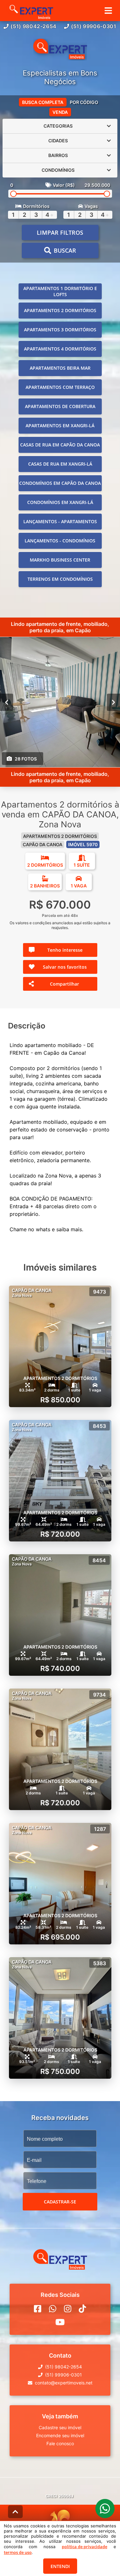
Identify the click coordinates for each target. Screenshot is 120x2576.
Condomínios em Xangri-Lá (60, 502)
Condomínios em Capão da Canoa (60, 483)
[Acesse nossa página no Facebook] (38, 2309)
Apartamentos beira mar (60, 368)
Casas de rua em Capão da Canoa (60, 445)
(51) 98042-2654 (34, 26)
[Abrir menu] (108, 11)
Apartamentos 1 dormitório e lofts (60, 291)
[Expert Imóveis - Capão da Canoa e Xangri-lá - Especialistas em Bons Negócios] (60, 50)
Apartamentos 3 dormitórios (60, 330)
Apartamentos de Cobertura (60, 406)
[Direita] (113, 702)
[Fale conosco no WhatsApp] (53, 2309)
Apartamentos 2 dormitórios (60, 310)
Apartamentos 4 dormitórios (60, 349)
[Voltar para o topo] (15, 2512)
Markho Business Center (60, 560)
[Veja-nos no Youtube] (60, 2322)
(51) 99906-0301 (94, 26)
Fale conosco (60, 2443)
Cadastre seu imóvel (60, 2427)
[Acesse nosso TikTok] (82, 2309)
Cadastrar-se (60, 2202)
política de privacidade (84, 2547)
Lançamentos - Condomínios (60, 541)
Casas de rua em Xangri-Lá (60, 464)
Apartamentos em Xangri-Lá (60, 425)
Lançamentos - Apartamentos (60, 521)
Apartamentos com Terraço (60, 387)
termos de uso (18, 2552)
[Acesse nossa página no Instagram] (68, 2309)
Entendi (60, 2566)
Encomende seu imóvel (60, 2435)
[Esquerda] (7, 702)
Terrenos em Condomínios (60, 579)
